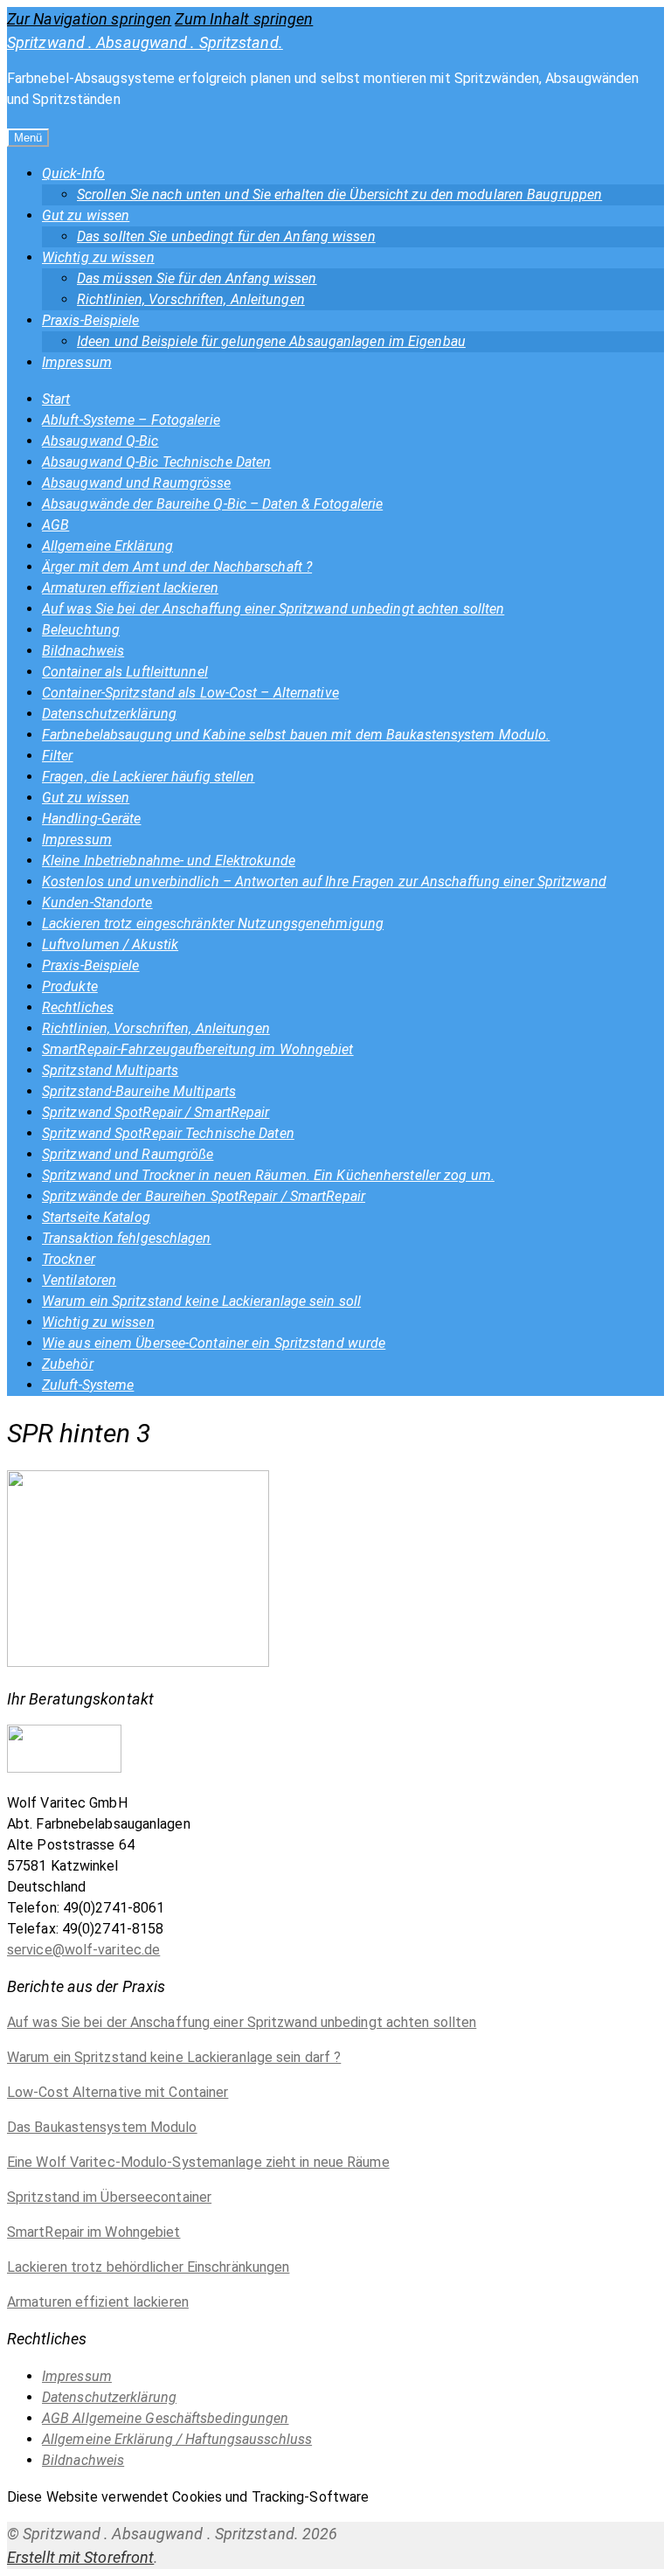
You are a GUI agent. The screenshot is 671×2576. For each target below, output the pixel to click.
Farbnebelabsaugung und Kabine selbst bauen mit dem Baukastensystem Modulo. (296, 735)
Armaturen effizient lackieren (130, 588)
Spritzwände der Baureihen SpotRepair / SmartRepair (204, 1196)
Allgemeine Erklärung (107, 546)
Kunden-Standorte (97, 903)
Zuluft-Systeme (88, 1385)
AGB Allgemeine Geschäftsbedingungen (166, 2418)
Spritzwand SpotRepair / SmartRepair (156, 1112)
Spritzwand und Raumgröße (128, 1154)
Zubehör (68, 1364)
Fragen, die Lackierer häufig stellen (149, 777)
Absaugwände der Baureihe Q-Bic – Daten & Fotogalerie (212, 504)
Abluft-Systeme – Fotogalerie (131, 420)
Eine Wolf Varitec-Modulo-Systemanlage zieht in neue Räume (198, 2162)
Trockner (69, 1259)
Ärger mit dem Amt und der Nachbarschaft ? (177, 567)
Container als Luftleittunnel (125, 672)
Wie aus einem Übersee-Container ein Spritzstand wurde (214, 1343)
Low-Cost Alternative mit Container (118, 2092)
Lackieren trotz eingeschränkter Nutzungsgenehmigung (213, 923)
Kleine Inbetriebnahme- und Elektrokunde (169, 861)
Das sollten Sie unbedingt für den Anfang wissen (226, 236)
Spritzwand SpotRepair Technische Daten (168, 1133)
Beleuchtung (81, 630)
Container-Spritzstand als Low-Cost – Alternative (190, 693)
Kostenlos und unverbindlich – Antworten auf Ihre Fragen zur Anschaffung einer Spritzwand (324, 882)
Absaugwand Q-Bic (100, 441)
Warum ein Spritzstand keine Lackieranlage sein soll (201, 1301)
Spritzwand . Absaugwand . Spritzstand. (145, 42)
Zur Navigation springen (89, 19)
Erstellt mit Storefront (80, 2557)
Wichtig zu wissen (98, 257)
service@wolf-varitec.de (83, 1950)
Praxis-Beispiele (91, 320)
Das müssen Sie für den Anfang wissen (197, 278)
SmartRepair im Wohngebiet (94, 2232)
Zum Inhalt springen (244, 19)
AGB (55, 525)
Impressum (77, 362)
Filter (58, 756)
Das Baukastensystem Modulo (102, 2127)
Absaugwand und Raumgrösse (137, 483)
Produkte (70, 986)
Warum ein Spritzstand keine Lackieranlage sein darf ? (174, 2057)
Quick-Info (73, 174)
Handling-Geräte (92, 819)
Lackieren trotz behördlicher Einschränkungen (148, 2267)
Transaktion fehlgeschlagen (127, 1238)
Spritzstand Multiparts (110, 1070)
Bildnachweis (83, 651)
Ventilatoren (79, 1280)
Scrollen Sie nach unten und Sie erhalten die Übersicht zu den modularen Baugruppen (339, 194)
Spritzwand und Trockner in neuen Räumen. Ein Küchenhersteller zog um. (268, 1175)
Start (56, 399)
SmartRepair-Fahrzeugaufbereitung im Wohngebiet (198, 1049)
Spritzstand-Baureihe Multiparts (139, 1091)
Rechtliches (78, 1007)
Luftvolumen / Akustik (110, 944)
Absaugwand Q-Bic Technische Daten (156, 462)
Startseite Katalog (96, 1217)
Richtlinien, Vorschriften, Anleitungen (191, 299)
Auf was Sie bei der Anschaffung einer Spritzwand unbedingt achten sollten (273, 609)
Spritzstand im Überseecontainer (109, 2197)
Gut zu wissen (86, 215)
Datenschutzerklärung (109, 714)
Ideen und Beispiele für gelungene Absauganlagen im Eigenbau (271, 341)
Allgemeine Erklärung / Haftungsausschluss (177, 2439)
